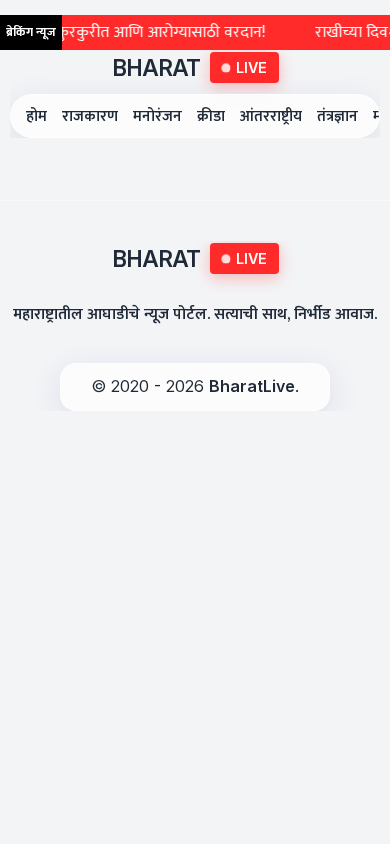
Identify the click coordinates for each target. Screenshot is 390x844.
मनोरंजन (157, 116)
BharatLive (252, 386)
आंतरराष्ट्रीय (271, 116)
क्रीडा (211, 116)
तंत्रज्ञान (337, 116)
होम (36, 116)
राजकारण (90, 116)
